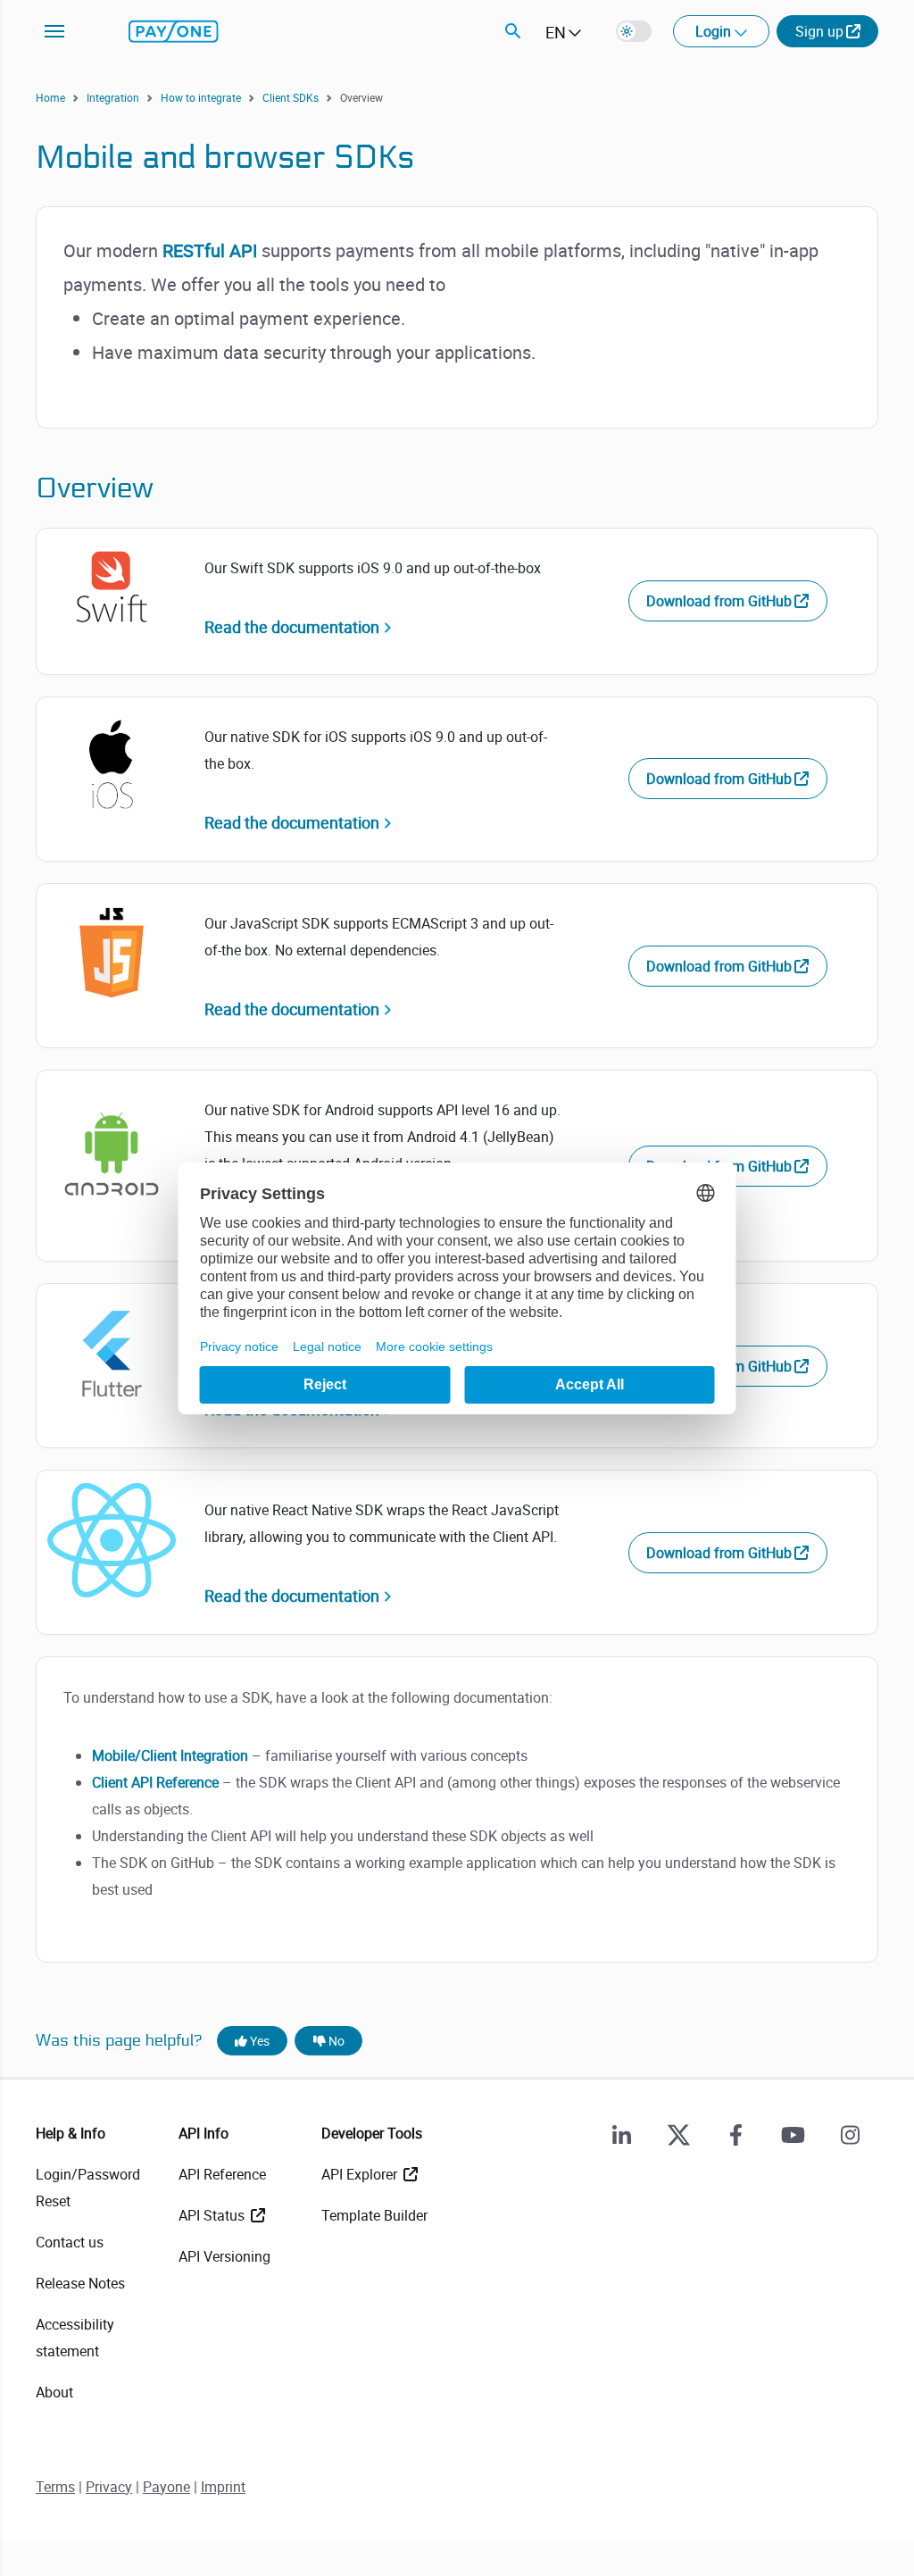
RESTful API (210, 250)
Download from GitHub (719, 601)
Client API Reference (155, 1782)
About (54, 2392)
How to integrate (201, 97)
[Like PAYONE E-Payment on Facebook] (735, 2135)
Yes (258, 2041)
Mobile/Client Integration (170, 1755)
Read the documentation (292, 627)
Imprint (223, 2487)
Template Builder (374, 2215)
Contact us (70, 2242)
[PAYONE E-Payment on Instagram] (850, 2135)
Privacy (109, 2487)
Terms (55, 2487)
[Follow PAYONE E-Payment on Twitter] (678, 2135)
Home (50, 97)
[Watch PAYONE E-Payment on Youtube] (793, 2135)
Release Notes (80, 2283)
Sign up (819, 31)
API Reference (222, 2174)
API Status (213, 2215)
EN (556, 32)
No (335, 2041)
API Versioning (224, 2256)
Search (513, 31)
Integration (113, 97)
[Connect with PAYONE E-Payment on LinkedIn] (621, 2135)
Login (715, 31)
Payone (166, 2487)
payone (174, 31)
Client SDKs (291, 97)
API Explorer (361, 2174)
